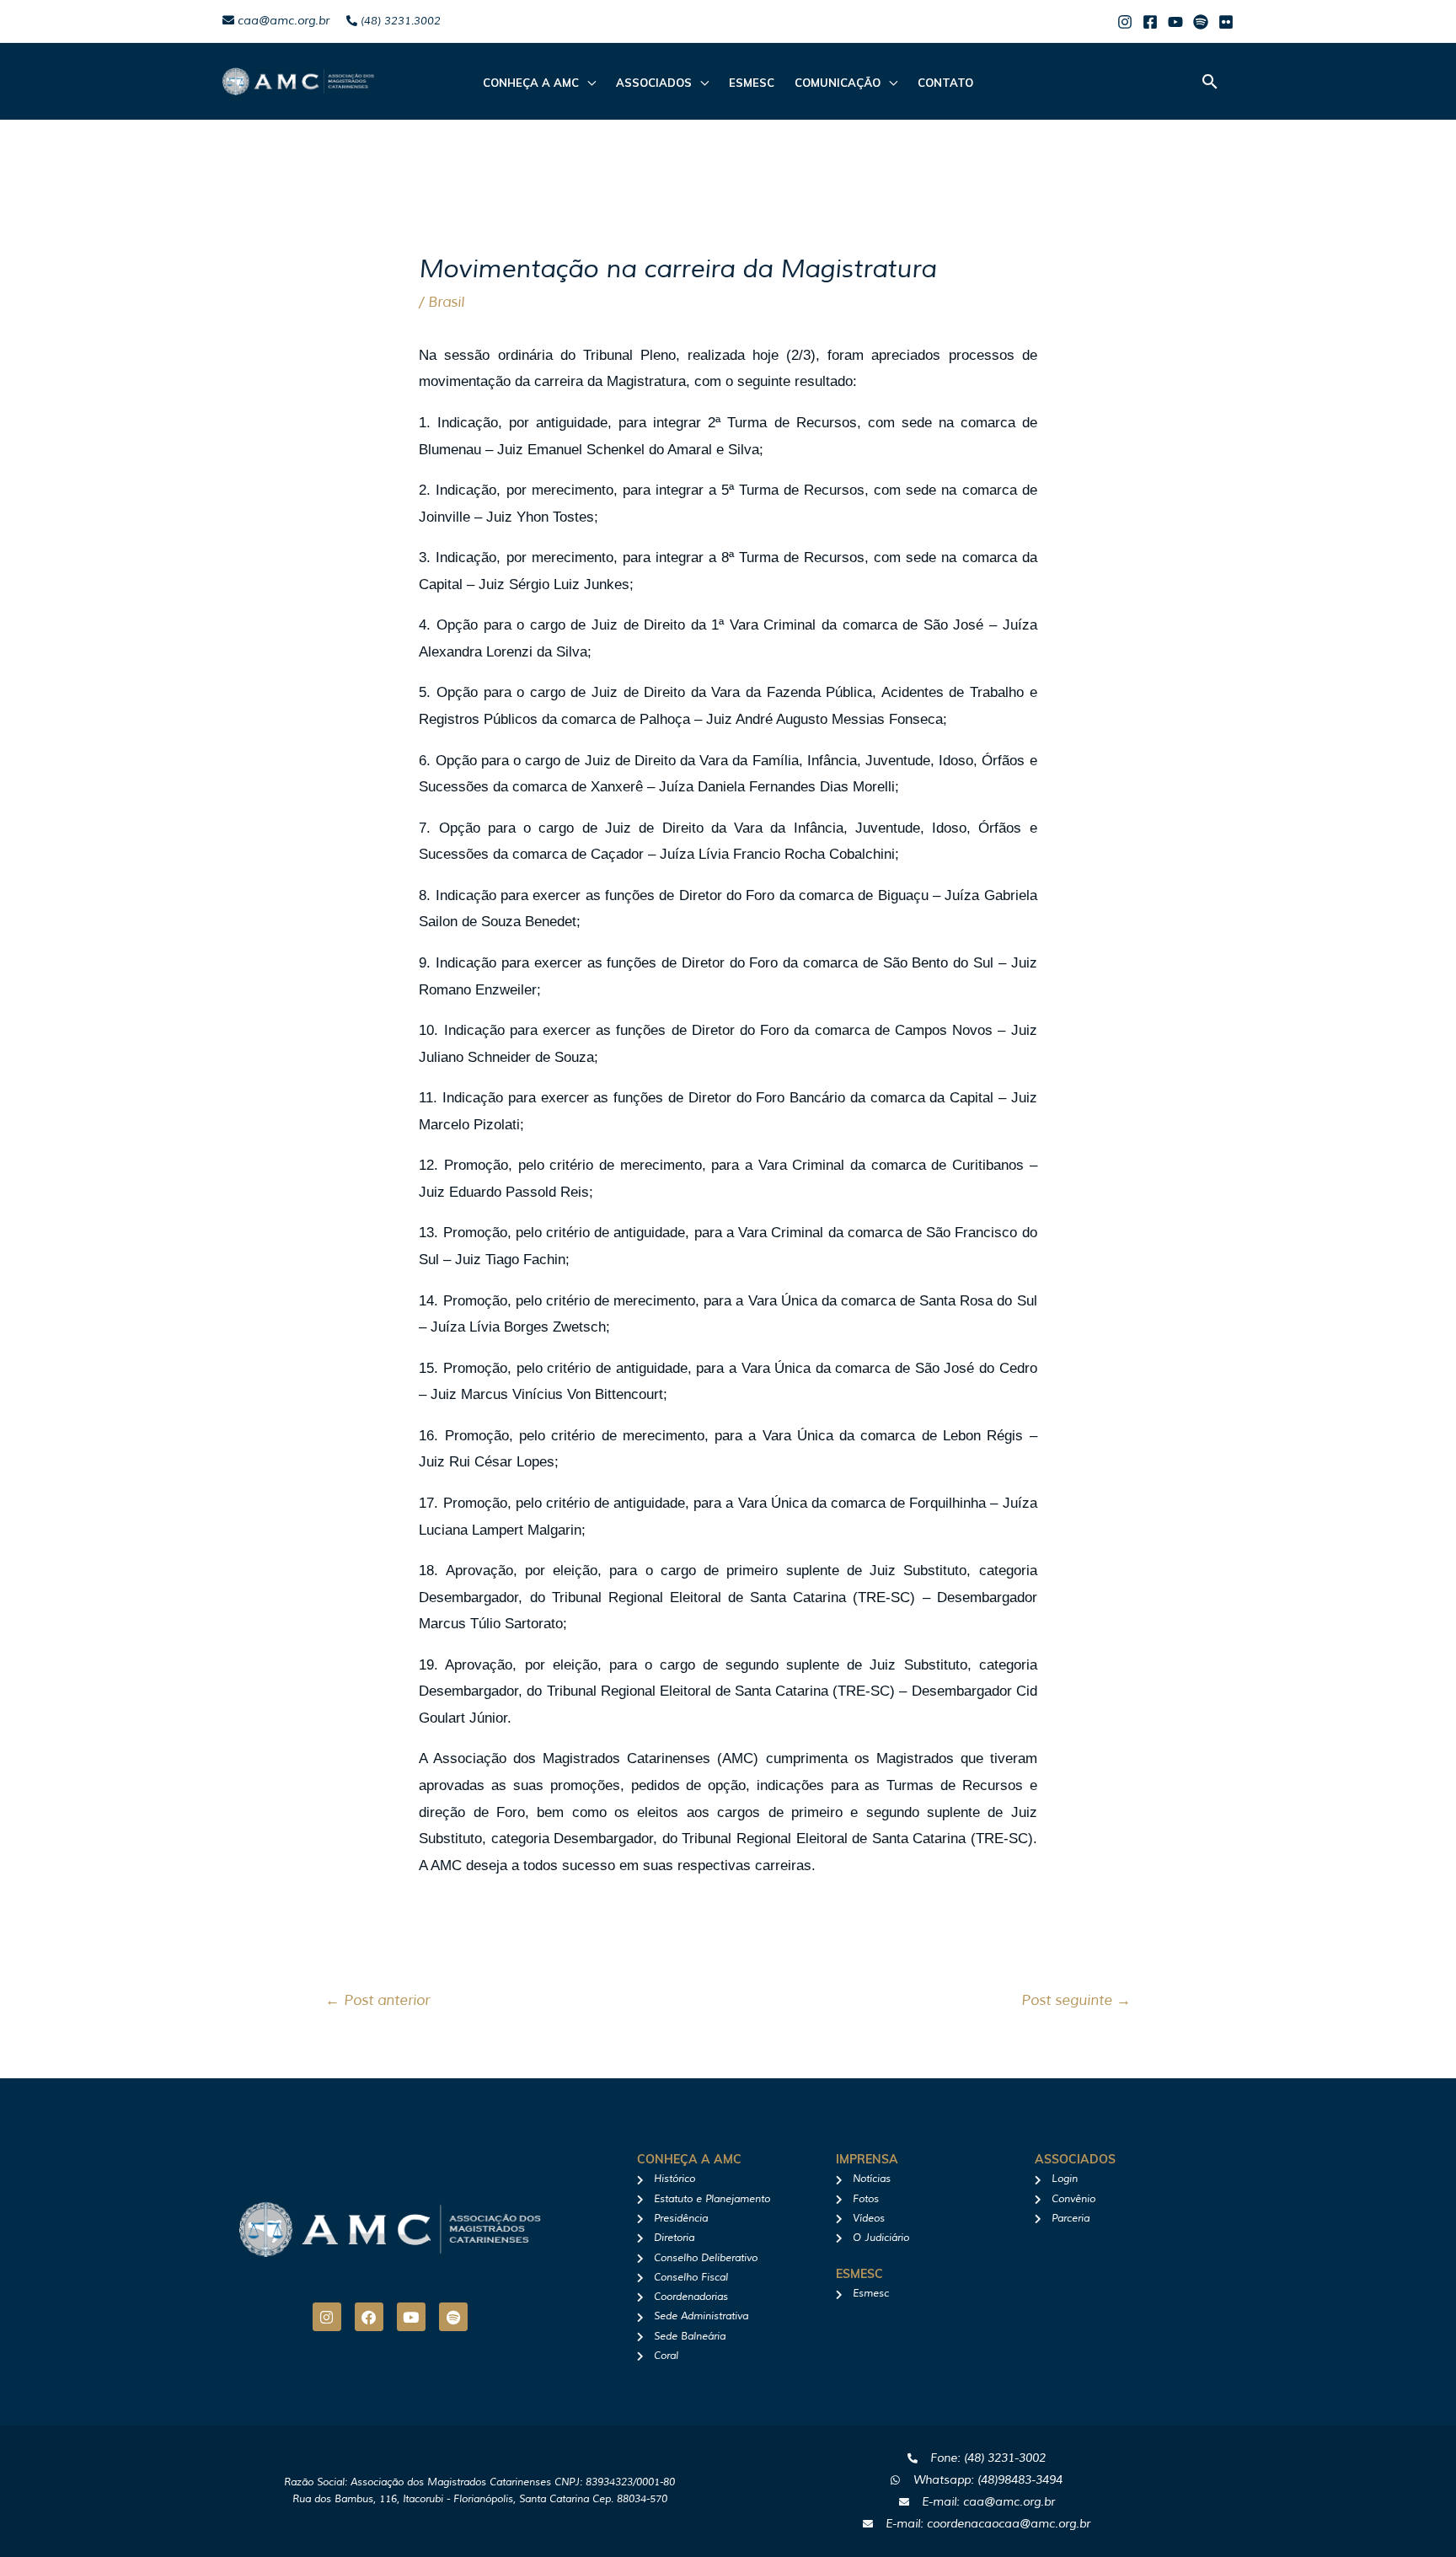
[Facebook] (1150, 22)
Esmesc (752, 83)
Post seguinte (1076, 2000)
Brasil (446, 302)
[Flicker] (1226, 22)
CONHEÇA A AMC (531, 83)
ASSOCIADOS (654, 83)
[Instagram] (1125, 22)
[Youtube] (1175, 22)
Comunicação (838, 83)
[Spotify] (1201, 22)
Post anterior (377, 2000)
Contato (945, 83)
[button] (1210, 81)
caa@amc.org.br (282, 21)
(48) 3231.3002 (399, 21)
